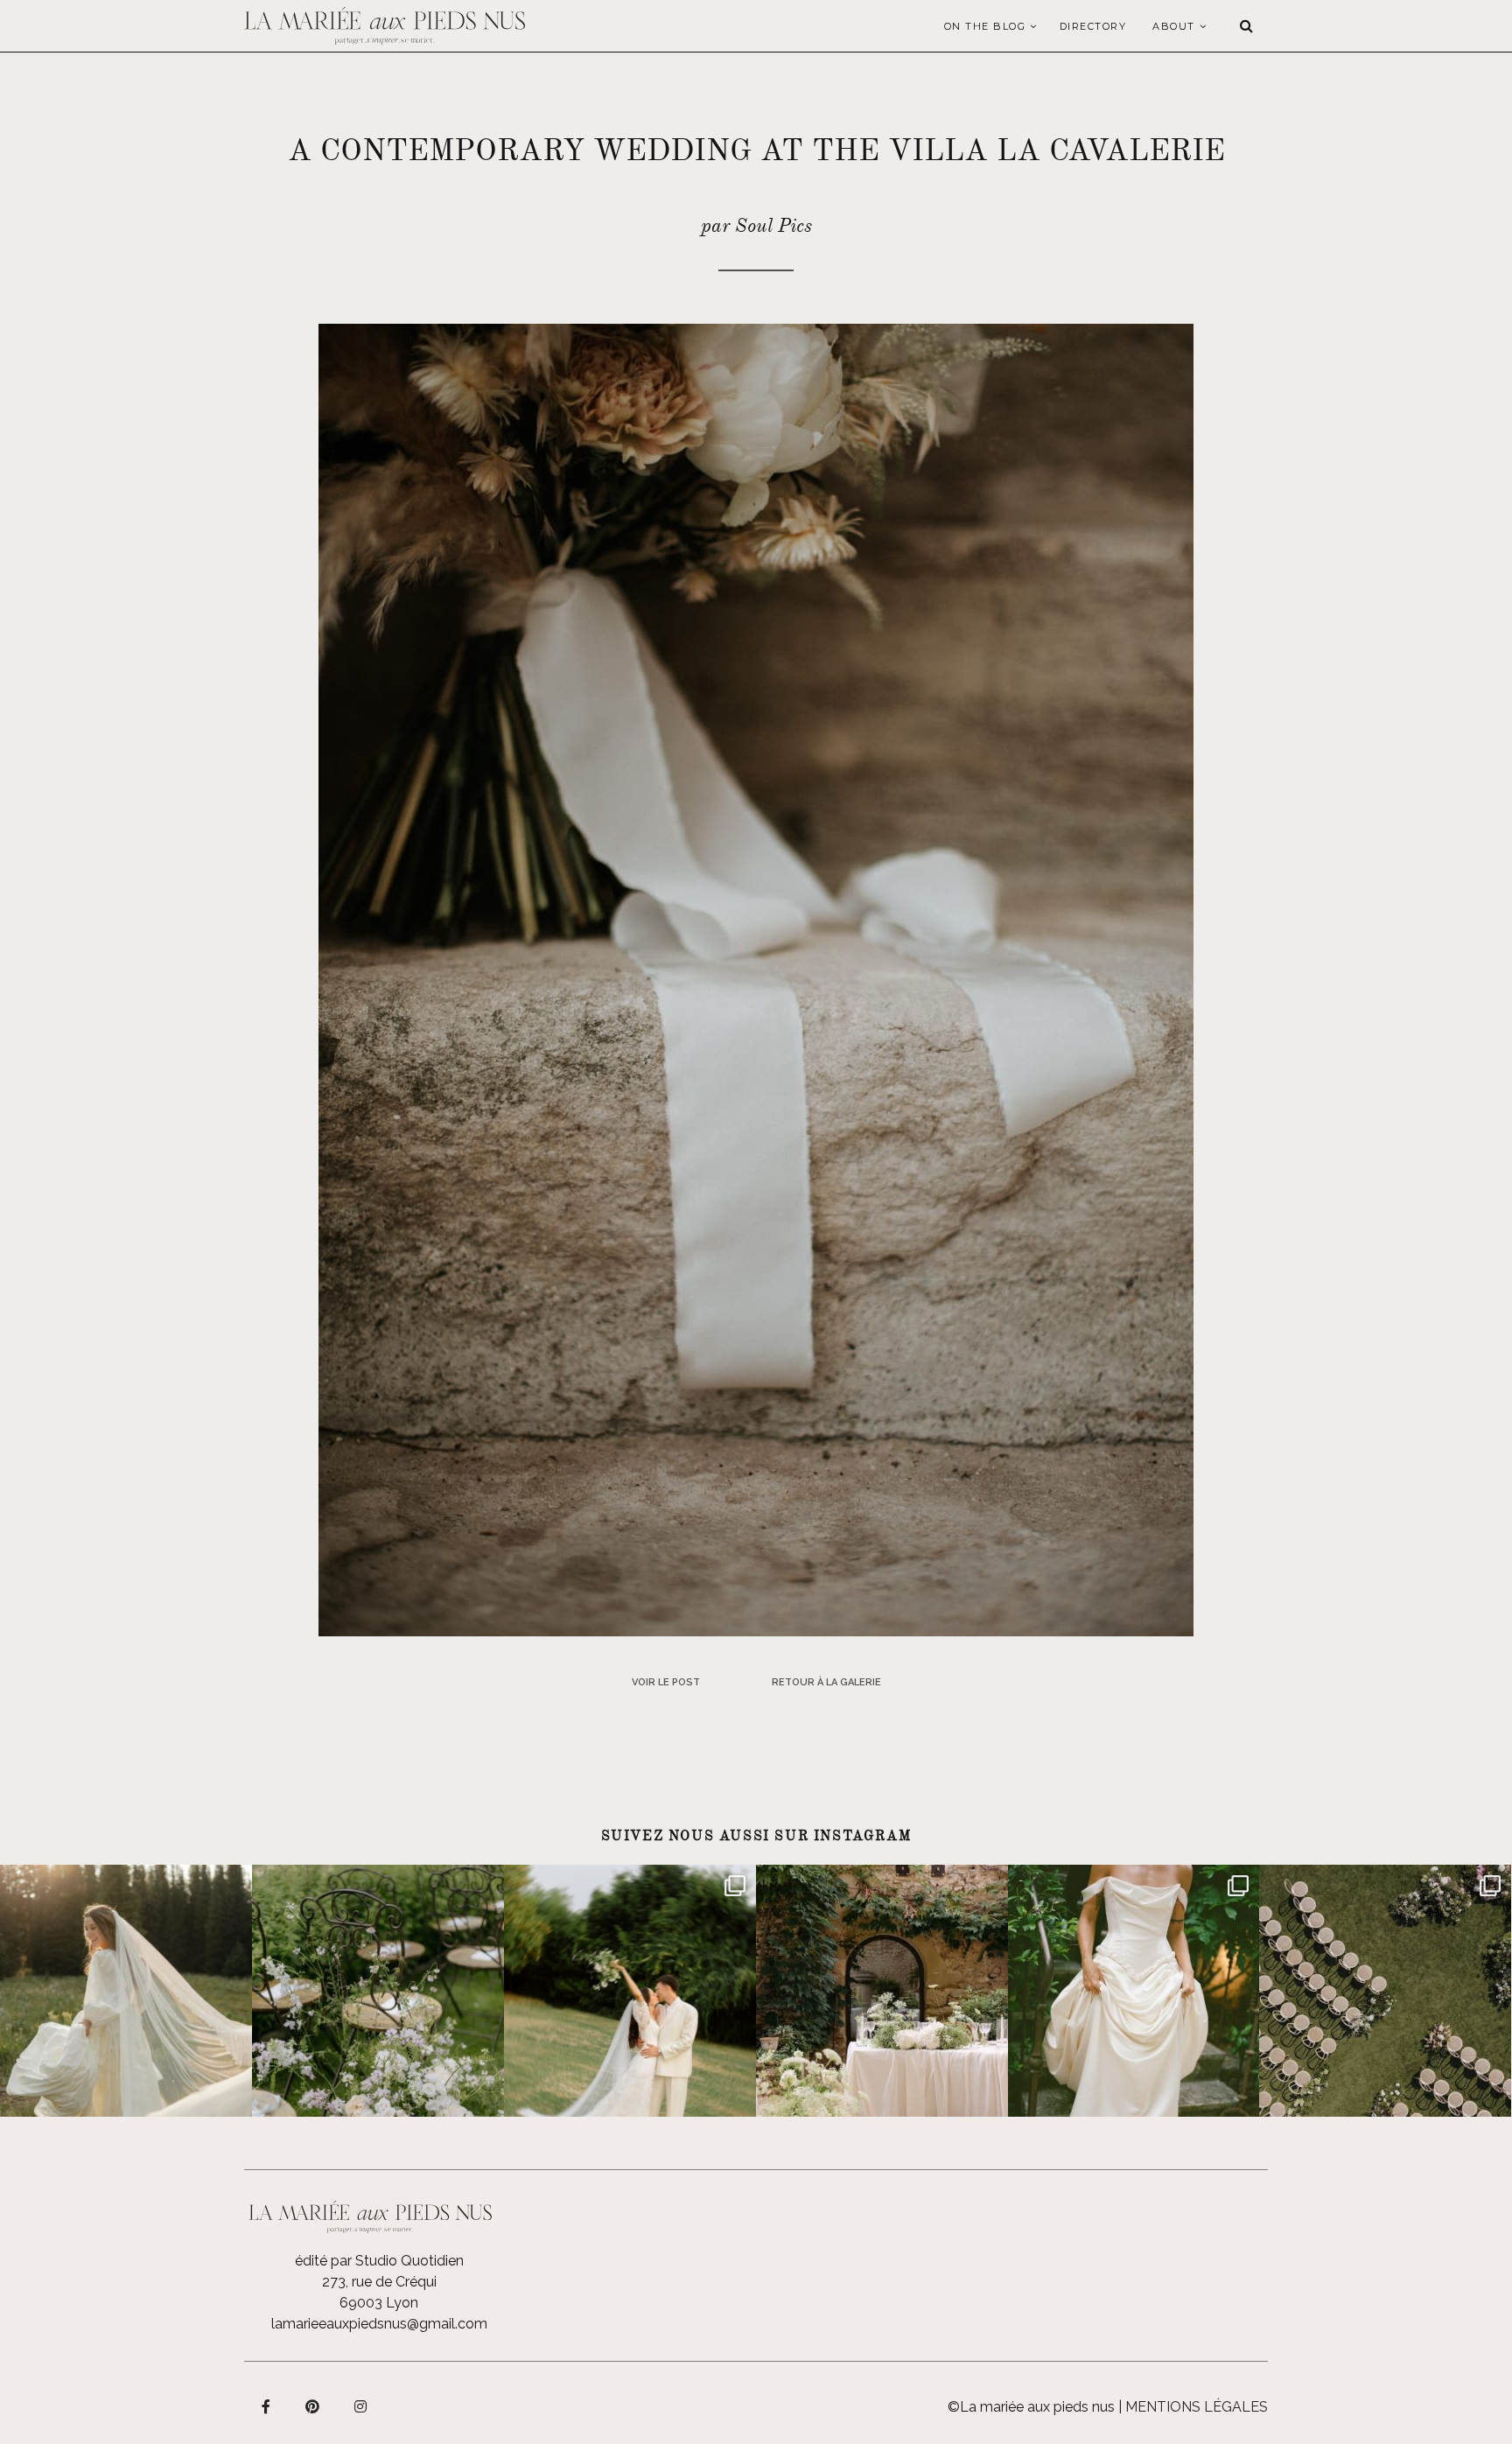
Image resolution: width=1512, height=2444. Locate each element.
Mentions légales (1197, 2407)
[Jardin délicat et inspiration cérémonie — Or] (1385, 1991)
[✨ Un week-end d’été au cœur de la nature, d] (630, 1991)
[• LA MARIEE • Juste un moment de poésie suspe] (126, 1991)
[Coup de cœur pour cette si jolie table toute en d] (882, 1991)
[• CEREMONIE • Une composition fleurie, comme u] (378, 1991)
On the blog (985, 26)
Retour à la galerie (826, 1682)
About (1174, 26)
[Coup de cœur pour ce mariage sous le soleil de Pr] (1134, 1991)
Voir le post (666, 1682)
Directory (1093, 26)
